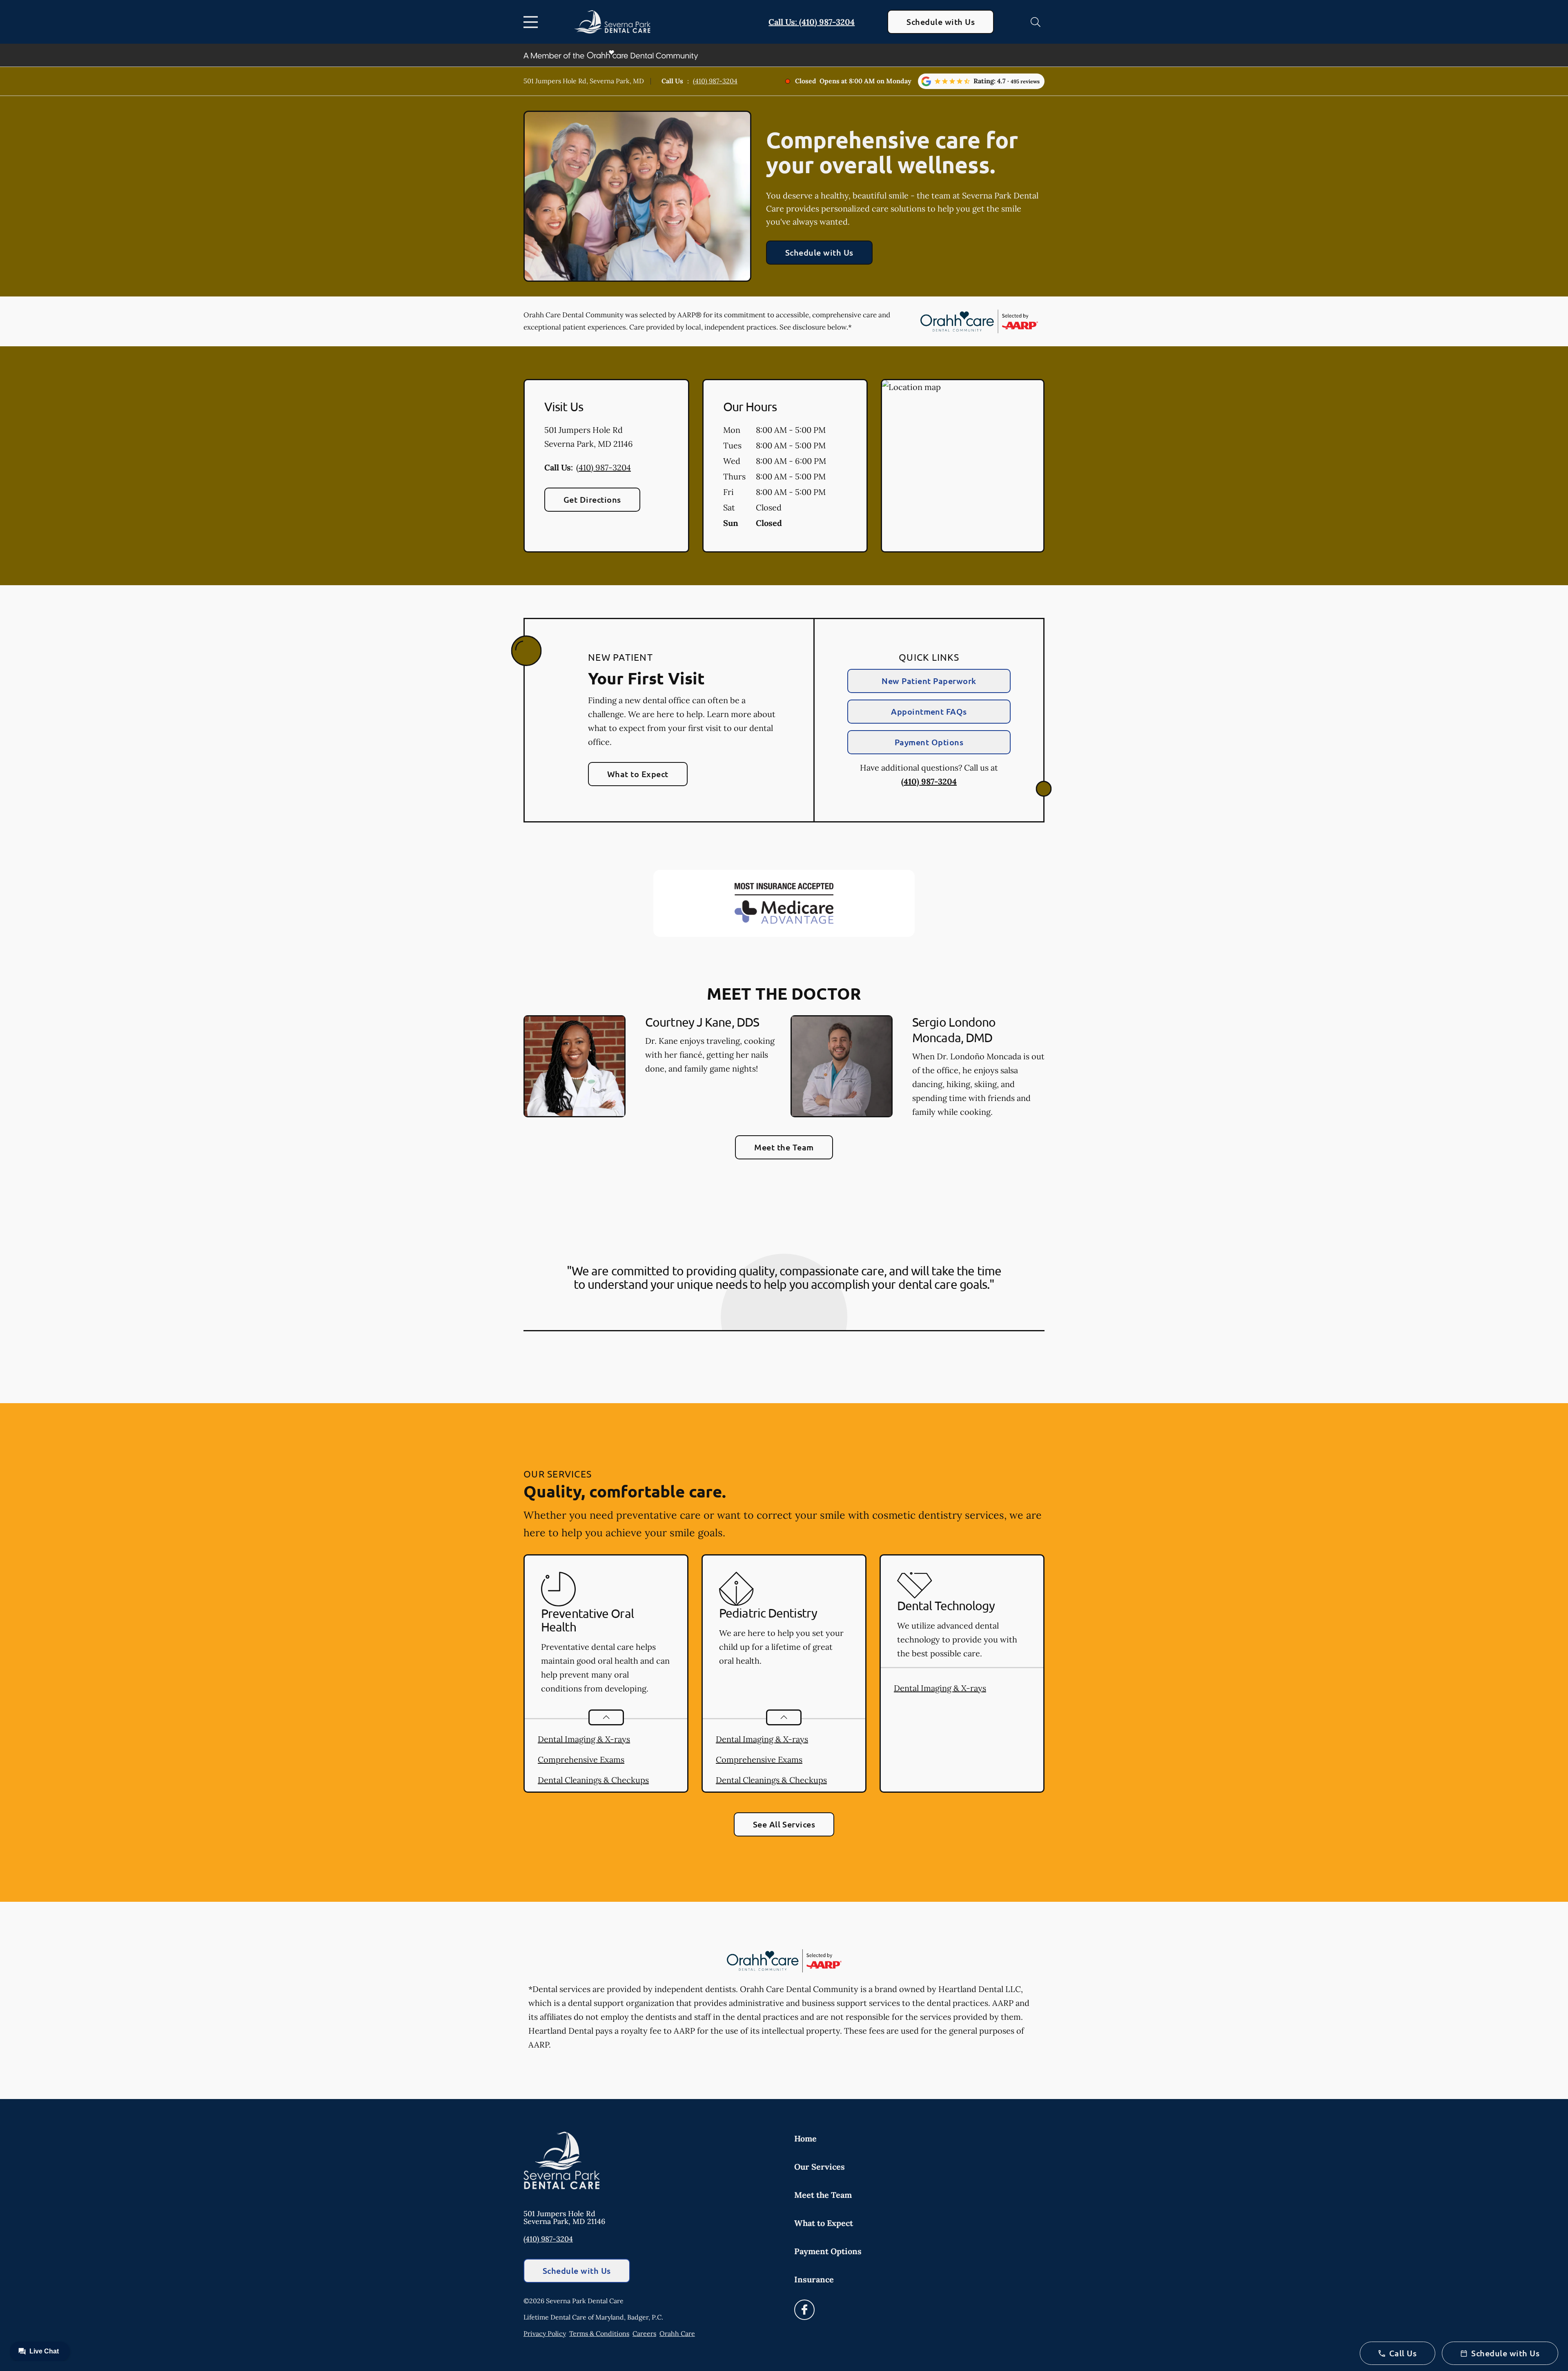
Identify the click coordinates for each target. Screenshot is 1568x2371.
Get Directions (592, 499)
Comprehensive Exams (581, 1759)
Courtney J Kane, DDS (702, 1022)
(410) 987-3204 (715, 81)
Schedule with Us (941, 22)
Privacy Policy (545, 2333)
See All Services (784, 1824)
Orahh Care (677, 2333)
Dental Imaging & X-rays (584, 1739)
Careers (644, 2333)
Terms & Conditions (599, 2333)
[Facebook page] (804, 2310)
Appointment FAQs (929, 711)
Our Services (820, 2167)
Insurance (814, 2279)
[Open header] (532, 22)
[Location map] (963, 466)
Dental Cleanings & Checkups (593, 1780)
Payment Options (929, 742)
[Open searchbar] (1036, 22)
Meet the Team (784, 1147)
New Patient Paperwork (929, 681)
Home (805, 2138)
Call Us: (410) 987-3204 (812, 22)
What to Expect (638, 774)
